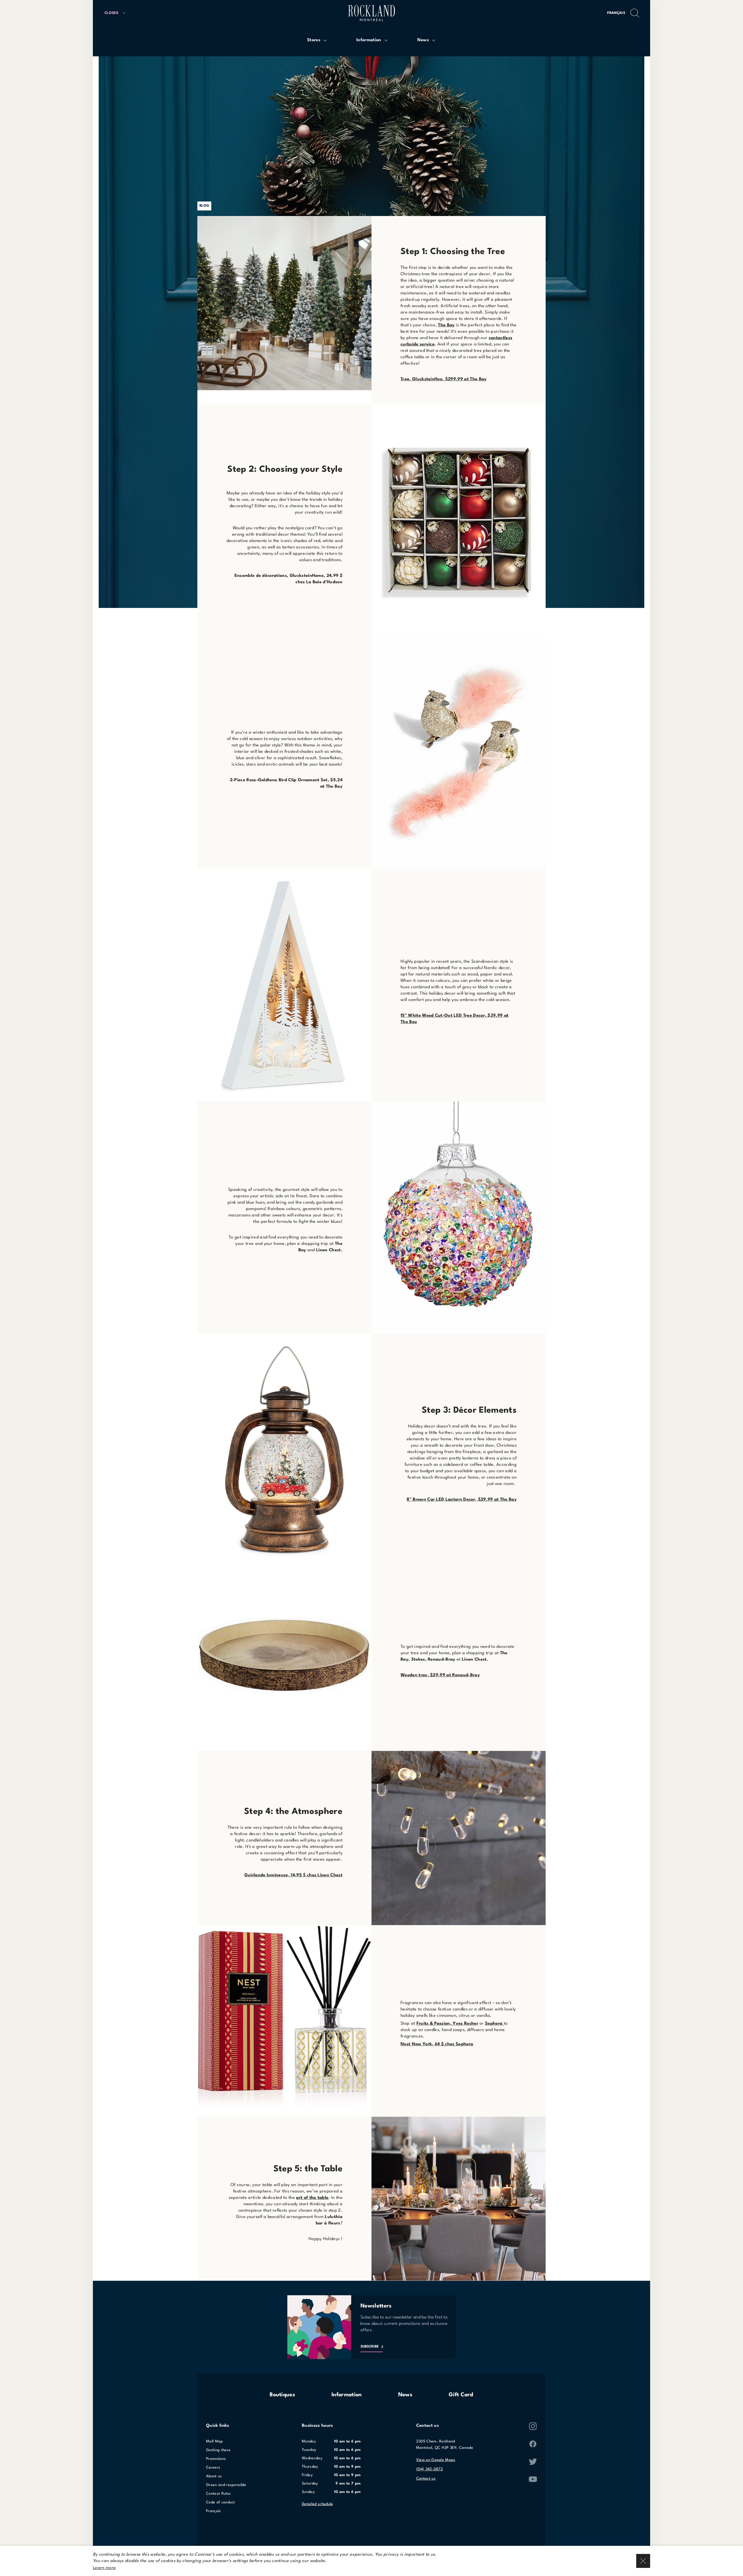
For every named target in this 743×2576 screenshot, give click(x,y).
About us (214, 2476)
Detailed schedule (317, 2504)
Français (616, 13)
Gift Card (461, 2395)
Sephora (494, 2024)
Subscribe (370, 2347)
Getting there (218, 2450)
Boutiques (282, 2395)
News (405, 2395)
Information (347, 2395)
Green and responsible (226, 2485)
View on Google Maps (436, 2460)
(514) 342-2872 (430, 2469)
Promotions (216, 2459)
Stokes (418, 1660)
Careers (213, 2468)
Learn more (104, 2568)
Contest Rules (218, 2494)
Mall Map (215, 2441)
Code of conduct (221, 2502)
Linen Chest (329, 1250)
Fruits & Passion (433, 2024)
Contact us (426, 2479)
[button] (117, 13)
